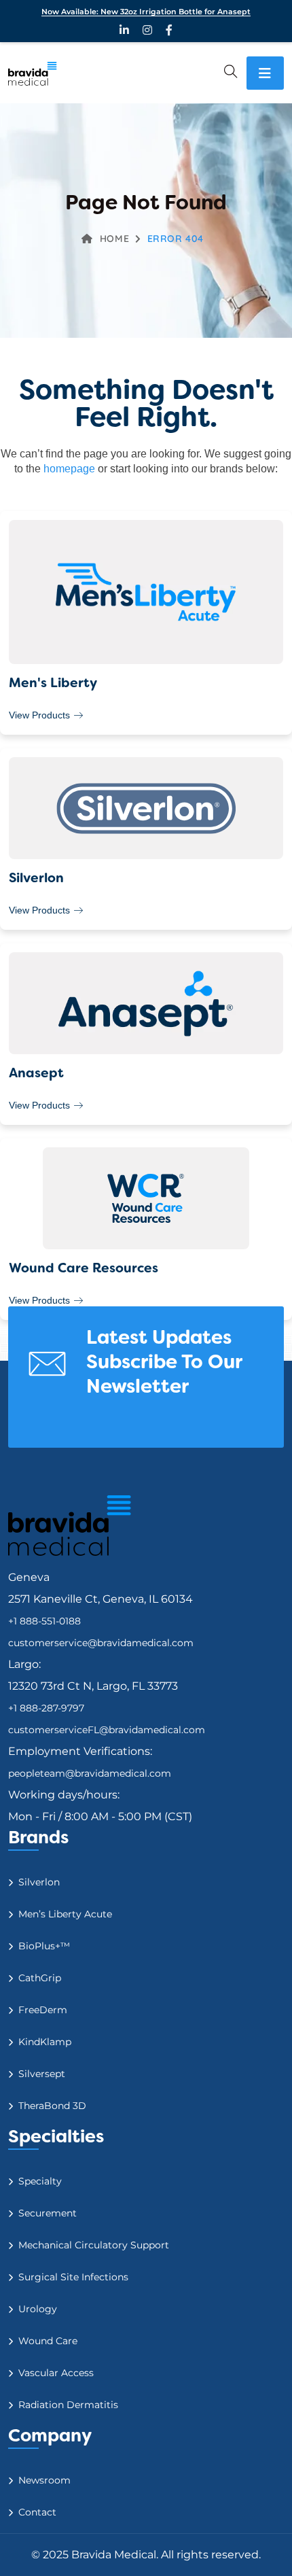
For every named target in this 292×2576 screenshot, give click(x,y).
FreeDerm (43, 2010)
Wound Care (48, 2341)
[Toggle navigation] (265, 73)
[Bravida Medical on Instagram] (147, 30)
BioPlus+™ (44, 1946)
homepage (69, 469)
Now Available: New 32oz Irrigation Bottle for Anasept (146, 12)
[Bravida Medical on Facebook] (169, 30)
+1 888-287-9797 (46, 1708)
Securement (48, 2213)
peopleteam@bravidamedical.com (90, 1773)
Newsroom (44, 2480)
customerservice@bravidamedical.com (101, 1643)
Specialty (40, 2181)
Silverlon (39, 1882)
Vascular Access (56, 2373)
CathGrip (40, 1978)
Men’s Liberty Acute (65, 1914)
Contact (37, 2512)
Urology (38, 2309)
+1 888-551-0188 (44, 1621)
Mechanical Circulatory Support (94, 2245)
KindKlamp (45, 2042)
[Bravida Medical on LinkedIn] (124, 30)
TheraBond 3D (52, 2106)
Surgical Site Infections (73, 2277)
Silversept (42, 2074)
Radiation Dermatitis (68, 2405)
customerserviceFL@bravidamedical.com (107, 1730)
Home (114, 239)
